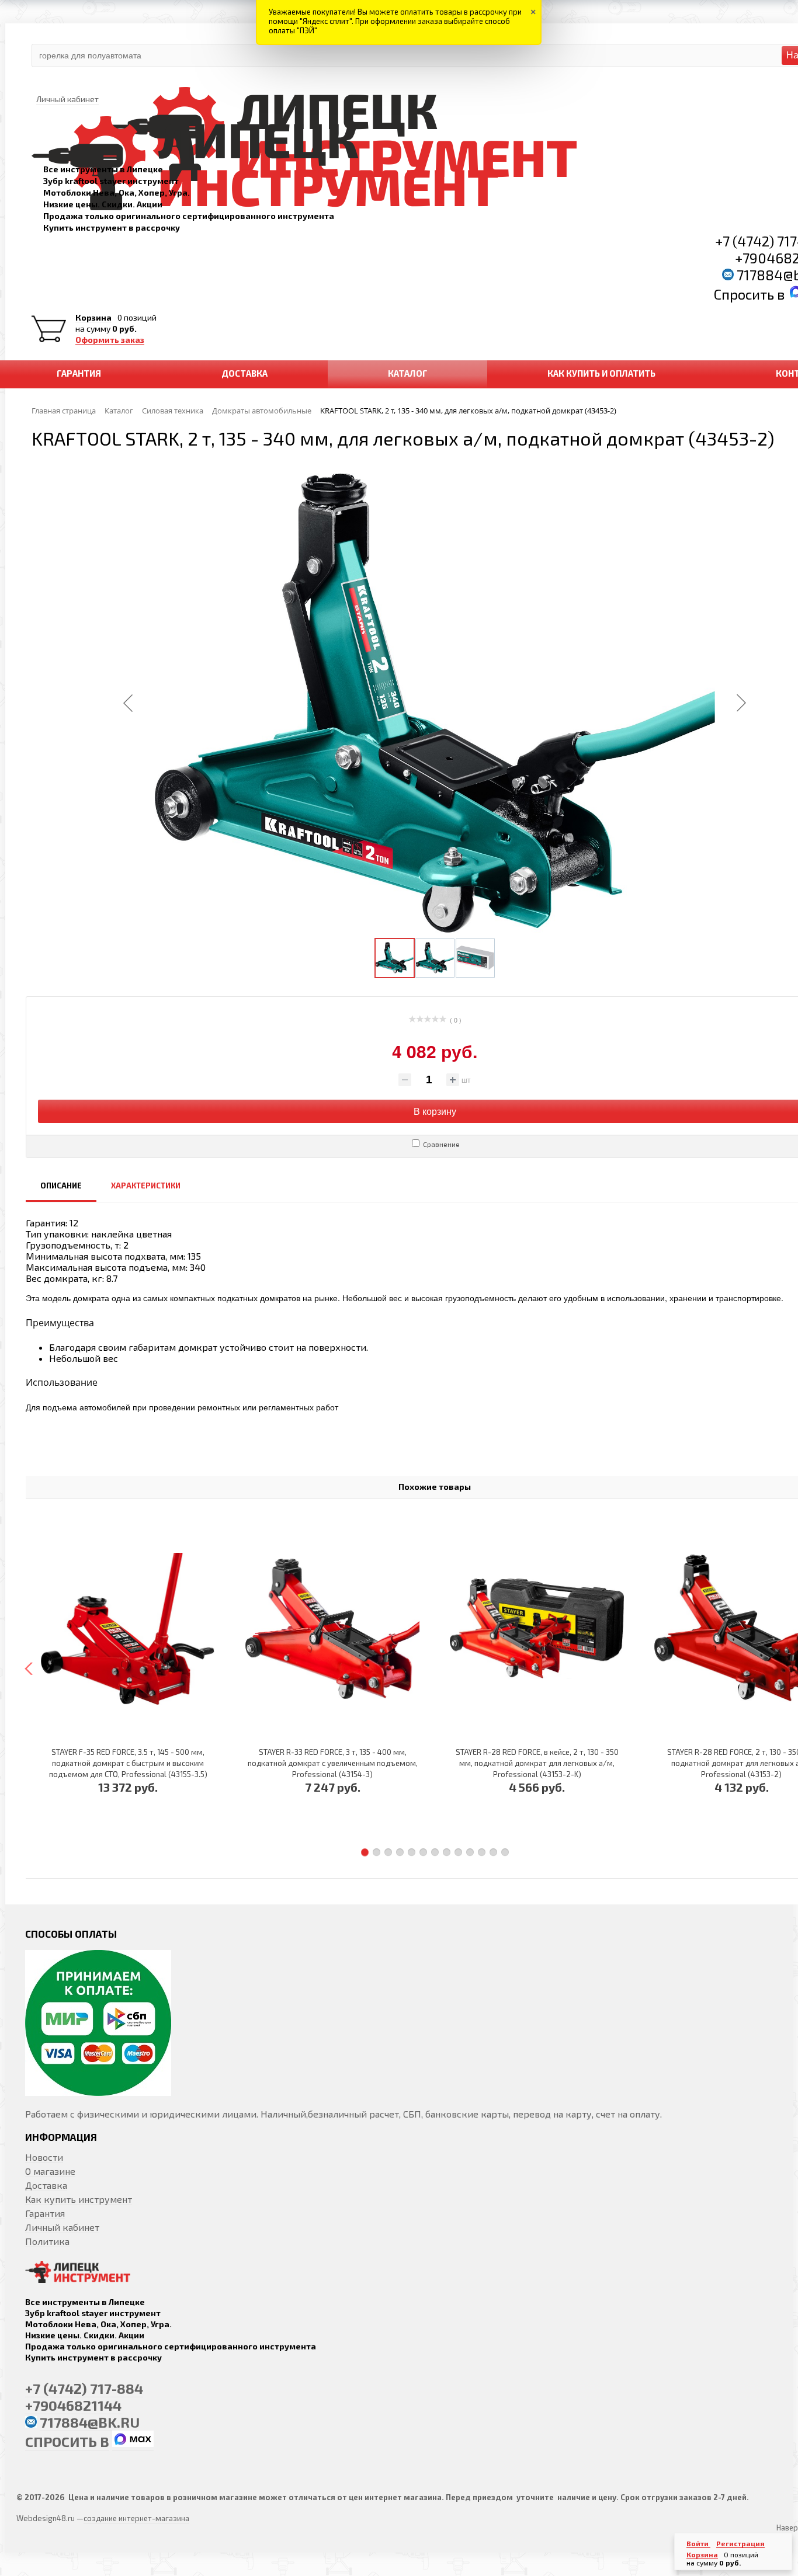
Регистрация (740, 2543)
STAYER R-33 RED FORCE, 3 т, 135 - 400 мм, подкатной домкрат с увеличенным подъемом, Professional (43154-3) (333, 1763)
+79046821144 (73, 2405)
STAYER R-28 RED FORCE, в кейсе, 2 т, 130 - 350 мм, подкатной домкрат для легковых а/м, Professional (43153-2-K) (537, 1763)
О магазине (50, 2171)
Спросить (745, 294)
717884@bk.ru (90, 2422)
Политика (47, 2241)
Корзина (93, 318)
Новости (44, 2157)
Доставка (46, 2185)
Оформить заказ (110, 340)
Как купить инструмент (79, 2199)
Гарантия (45, 2213)
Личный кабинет (62, 2227)
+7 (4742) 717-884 (84, 2388)
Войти (698, 2543)
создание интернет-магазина (136, 2518)
